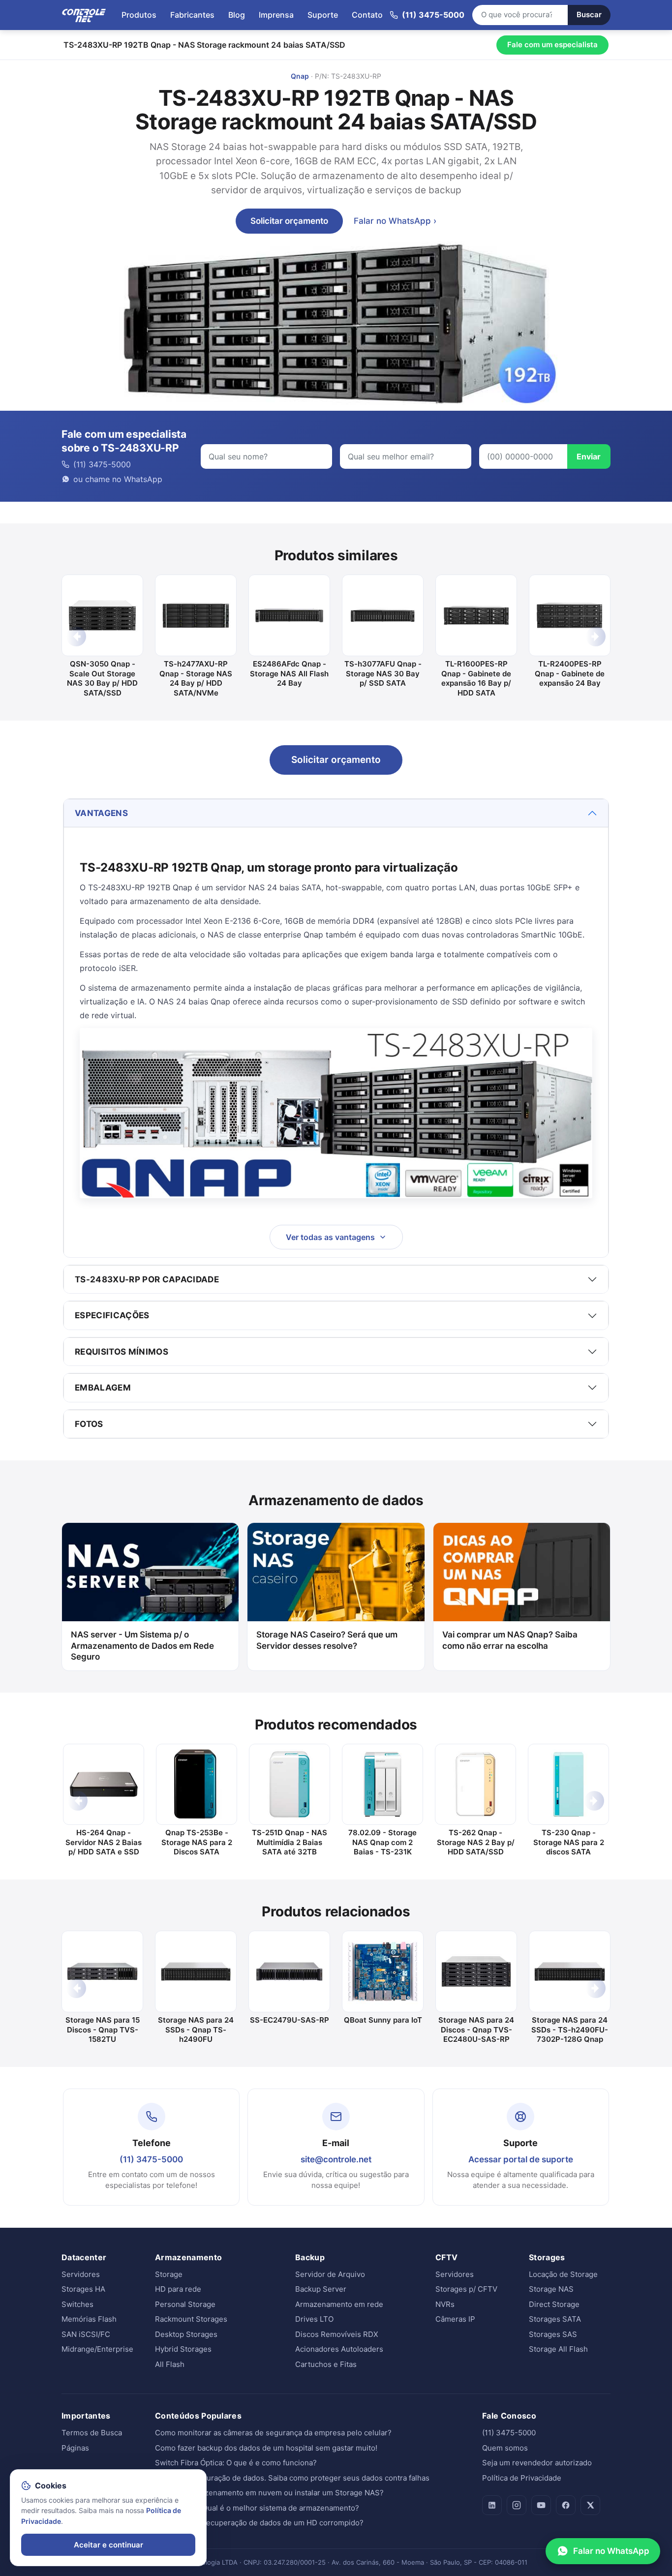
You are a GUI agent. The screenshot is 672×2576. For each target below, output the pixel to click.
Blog (237, 15)
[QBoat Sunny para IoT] (383, 1971)
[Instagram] (517, 2505)
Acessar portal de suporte (521, 2159)
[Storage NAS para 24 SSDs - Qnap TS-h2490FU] (196, 1971)
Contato (367, 15)
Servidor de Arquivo (330, 2274)
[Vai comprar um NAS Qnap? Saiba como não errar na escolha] (522, 1572)
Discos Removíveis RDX (337, 2334)
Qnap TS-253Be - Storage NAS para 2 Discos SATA (197, 1842)
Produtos (139, 15)
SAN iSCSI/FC (86, 2334)
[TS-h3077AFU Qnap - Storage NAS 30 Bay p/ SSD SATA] (383, 615)
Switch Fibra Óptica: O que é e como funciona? (236, 2463)
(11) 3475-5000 (151, 2159)
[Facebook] (566, 2505)
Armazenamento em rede (339, 2304)
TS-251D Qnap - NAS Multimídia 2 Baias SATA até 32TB (290, 1842)
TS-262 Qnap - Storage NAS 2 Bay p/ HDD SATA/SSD (476, 1842)
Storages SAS (553, 2334)
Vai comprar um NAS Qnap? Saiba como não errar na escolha (510, 1640)
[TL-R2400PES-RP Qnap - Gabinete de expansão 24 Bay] (570, 615)
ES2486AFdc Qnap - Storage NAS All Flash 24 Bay (289, 673)
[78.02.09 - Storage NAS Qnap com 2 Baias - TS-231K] (382, 1784)
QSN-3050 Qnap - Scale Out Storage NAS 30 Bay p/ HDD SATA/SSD (102, 678)
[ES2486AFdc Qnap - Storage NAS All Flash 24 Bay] (289, 615)
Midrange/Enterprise (97, 2349)
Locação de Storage (563, 2274)
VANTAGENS (101, 813)
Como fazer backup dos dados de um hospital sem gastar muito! (266, 2448)
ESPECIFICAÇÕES (112, 1315)
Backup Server (321, 2289)
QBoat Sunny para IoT (383, 2020)
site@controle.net (336, 2159)
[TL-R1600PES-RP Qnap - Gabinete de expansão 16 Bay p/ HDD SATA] (476, 615)
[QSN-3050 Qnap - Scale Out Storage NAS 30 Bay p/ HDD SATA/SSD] (102, 615)
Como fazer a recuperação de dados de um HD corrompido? (259, 2523)
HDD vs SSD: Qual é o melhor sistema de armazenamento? (257, 2508)
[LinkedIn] (492, 2505)
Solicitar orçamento (289, 221)
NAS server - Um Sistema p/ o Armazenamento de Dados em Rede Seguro (142, 1646)
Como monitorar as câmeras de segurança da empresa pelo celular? (273, 2433)
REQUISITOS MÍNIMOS (122, 1352)
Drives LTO (314, 2319)
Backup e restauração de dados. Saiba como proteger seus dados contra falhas (292, 2478)
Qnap (300, 76)
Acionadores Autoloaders (339, 2349)
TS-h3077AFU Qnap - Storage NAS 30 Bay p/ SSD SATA (383, 673)
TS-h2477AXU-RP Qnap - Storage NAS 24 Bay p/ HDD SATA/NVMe (196, 678)
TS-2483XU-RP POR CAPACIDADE (147, 1279)
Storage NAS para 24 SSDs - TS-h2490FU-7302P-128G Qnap (570, 2030)
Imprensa (276, 15)
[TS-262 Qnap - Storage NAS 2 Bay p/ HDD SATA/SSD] (475, 1784)
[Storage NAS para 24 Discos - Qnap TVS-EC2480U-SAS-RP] (476, 1971)
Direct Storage (554, 2304)
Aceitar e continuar (108, 2545)
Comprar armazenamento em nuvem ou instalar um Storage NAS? (269, 2493)
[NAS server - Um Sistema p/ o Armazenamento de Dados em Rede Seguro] (150, 1572)
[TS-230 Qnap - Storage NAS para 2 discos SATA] (568, 1784)
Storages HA (83, 2289)
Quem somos (505, 2448)
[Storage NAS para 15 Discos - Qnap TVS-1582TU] (102, 1971)
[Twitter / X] (590, 2505)
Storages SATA (555, 2319)
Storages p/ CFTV (466, 2289)
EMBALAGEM (103, 1388)
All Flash (170, 2364)
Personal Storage (185, 2304)
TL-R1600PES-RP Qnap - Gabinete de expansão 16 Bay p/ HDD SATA (476, 678)
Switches (77, 2304)
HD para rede (178, 2289)
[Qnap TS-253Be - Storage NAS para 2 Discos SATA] (197, 1784)
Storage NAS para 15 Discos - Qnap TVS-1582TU (103, 2030)
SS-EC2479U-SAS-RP (290, 2020)
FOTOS (89, 1424)
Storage (169, 2274)
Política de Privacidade (522, 2478)
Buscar (589, 15)
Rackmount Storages (191, 2319)
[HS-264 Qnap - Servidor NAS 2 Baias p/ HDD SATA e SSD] (104, 1784)
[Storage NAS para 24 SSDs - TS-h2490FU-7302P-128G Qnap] (570, 1971)
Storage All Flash (558, 2349)
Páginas (75, 2448)
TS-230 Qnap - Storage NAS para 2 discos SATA (569, 1842)
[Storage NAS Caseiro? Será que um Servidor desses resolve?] (336, 1572)
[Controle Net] (84, 15)
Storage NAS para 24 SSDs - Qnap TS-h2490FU (196, 2030)
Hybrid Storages (183, 2349)
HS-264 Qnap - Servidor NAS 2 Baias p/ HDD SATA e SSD (104, 1842)
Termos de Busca (92, 2433)
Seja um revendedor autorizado (537, 2463)
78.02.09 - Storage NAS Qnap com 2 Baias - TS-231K (382, 1842)
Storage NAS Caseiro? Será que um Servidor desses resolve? (327, 1640)
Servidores (81, 2274)
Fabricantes (192, 15)
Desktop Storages (186, 2334)
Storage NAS (551, 2289)
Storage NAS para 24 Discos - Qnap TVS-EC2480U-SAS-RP (476, 2030)
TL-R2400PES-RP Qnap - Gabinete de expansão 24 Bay (570, 673)
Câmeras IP (455, 2319)
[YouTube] (541, 2505)
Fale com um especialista (552, 45)
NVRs (445, 2304)
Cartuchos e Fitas (326, 2364)
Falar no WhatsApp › (395, 221)
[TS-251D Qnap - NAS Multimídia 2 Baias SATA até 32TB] (290, 1784)
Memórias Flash (89, 2319)
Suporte (323, 15)
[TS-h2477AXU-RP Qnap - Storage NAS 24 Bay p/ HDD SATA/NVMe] (196, 615)
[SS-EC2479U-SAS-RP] (289, 1971)
